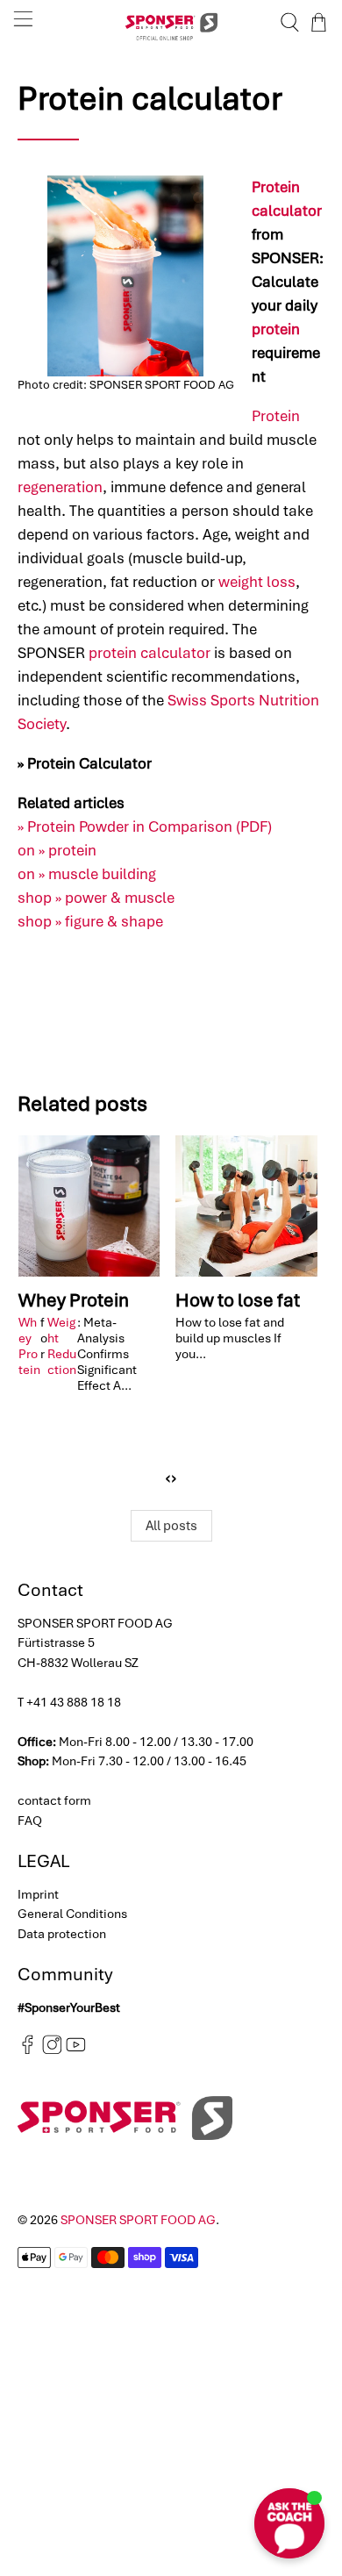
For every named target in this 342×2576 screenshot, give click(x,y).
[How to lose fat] (246, 1206)
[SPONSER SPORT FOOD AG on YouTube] (76, 2050)
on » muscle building (87, 874)
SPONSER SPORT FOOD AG (138, 2220)
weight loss (257, 582)
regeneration (60, 487)
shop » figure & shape (90, 921)
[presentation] (168, 1478)
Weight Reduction (62, 1346)
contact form (54, 1800)
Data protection (62, 1934)
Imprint (38, 1894)
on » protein (57, 850)
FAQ (30, 1821)
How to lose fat (238, 1300)
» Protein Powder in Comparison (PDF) (145, 826)
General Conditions (72, 1914)
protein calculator (150, 653)
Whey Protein (74, 1300)
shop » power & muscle (96, 898)
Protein (276, 416)
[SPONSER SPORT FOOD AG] (171, 22)
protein (276, 329)
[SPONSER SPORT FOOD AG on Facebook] (28, 2050)
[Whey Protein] (89, 1206)
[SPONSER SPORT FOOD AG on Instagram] (52, 2050)
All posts (171, 1526)
